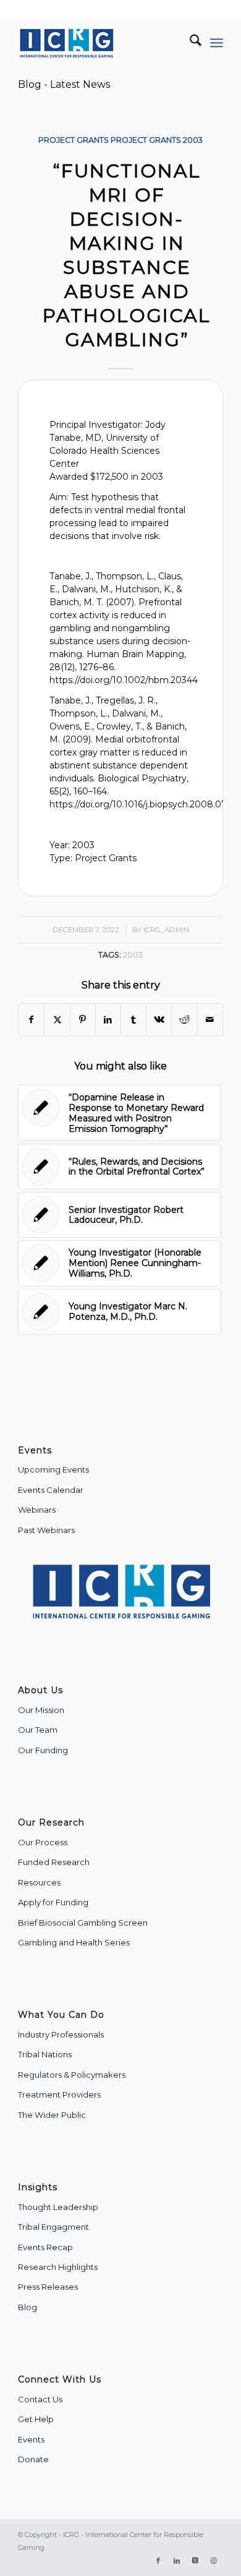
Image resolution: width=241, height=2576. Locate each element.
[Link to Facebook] (158, 2561)
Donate (33, 2459)
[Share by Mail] (210, 1020)
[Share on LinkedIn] (108, 1020)
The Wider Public (52, 2115)
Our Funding (43, 1750)
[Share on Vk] (159, 1020)
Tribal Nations (45, 2054)
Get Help (36, 2419)
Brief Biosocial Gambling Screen (83, 1923)
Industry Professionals (61, 2034)
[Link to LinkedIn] (177, 2561)
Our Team (38, 1730)
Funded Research (54, 1862)
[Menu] (217, 43)
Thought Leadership (58, 2207)
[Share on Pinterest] (83, 1020)
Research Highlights (58, 2267)
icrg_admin (166, 930)
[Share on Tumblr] (133, 1020)
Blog (27, 2307)
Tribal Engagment (53, 2227)
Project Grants (74, 140)
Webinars (37, 1510)
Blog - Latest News (64, 84)
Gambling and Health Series (74, 1942)
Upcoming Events (53, 1469)
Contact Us (40, 2399)
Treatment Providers (59, 2094)
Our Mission (41, 1710)
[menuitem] (189, 43)
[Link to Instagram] (214, 2561)
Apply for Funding (53, 1902)
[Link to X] (195, 2561)
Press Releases (48, 2287)
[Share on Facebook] (31, 1020)
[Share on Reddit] (184, 1020)
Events (31, 2439)
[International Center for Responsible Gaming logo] (100, 43)
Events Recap (45, 2247)
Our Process (43, 1842)
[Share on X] (57, 1020)
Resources (39, 1882)
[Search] (189, 43)
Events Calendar (51, 1490)
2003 (193, 140)
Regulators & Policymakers (72, 2075)
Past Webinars (46, 1530)
